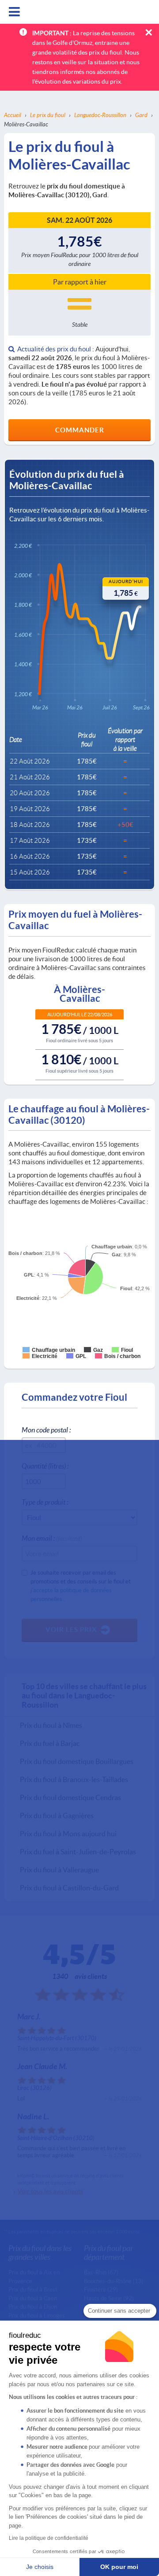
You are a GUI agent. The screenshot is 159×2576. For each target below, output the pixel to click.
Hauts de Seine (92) (109, 2298)
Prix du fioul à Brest (33, 2289)
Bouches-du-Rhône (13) (114, 2281)
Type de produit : (45, 1502)
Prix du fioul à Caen (33, 2298)
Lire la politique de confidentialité (49, 2538)
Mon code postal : (46, 1430)
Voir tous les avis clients (50, 2191)
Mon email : (52, 1538)
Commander (80, 430)
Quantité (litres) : (45, 1466)
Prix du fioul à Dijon (33, 2307)
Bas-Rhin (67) (101, 2272)
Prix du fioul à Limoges (37, 2315)
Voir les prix (71, 1629)
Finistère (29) (101, 2289)
